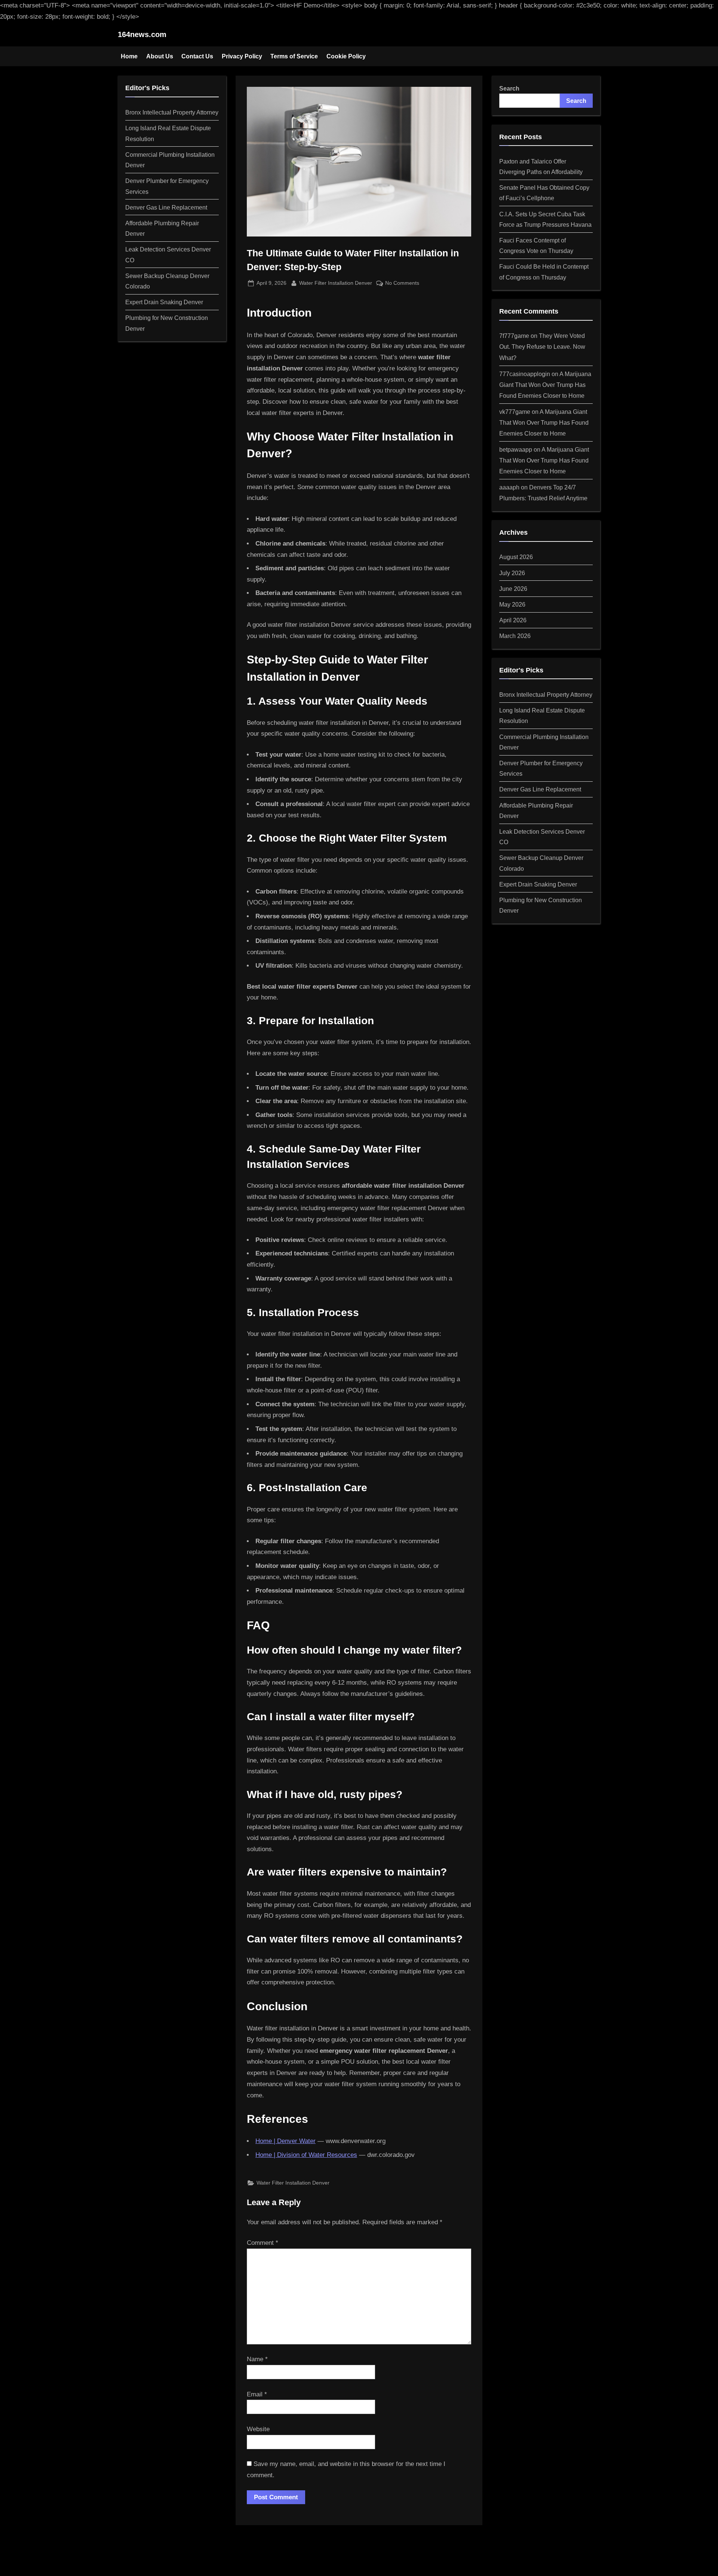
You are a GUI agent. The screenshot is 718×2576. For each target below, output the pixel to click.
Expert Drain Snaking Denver (164, 302)
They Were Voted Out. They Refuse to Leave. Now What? (542, 347)
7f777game (514, 336)
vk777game (515, 412)
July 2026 (512, 573)
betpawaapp (516, 449)
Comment (263, 2243)
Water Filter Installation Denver (336, 283)
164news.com (142, 34)
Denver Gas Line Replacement (166, 207)
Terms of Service (294, 56)
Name (257, 2359)
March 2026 (515, 636)
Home (129, 56)
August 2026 (516, 557)
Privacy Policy (242, 56)
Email (257, 2394)
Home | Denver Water (286, 2141)
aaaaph (509, 487)
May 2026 (512, 604)
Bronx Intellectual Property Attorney (172, 112)
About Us (160, 56)
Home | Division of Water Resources (306, 2155)
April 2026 (513, 620)
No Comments (402, 284)
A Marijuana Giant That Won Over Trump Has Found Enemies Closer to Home (545, 385)
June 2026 (513, 589)
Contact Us (197, 56)
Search (509, 88)
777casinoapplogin (525, 374)
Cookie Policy (346, 56)
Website (258, 2429)
